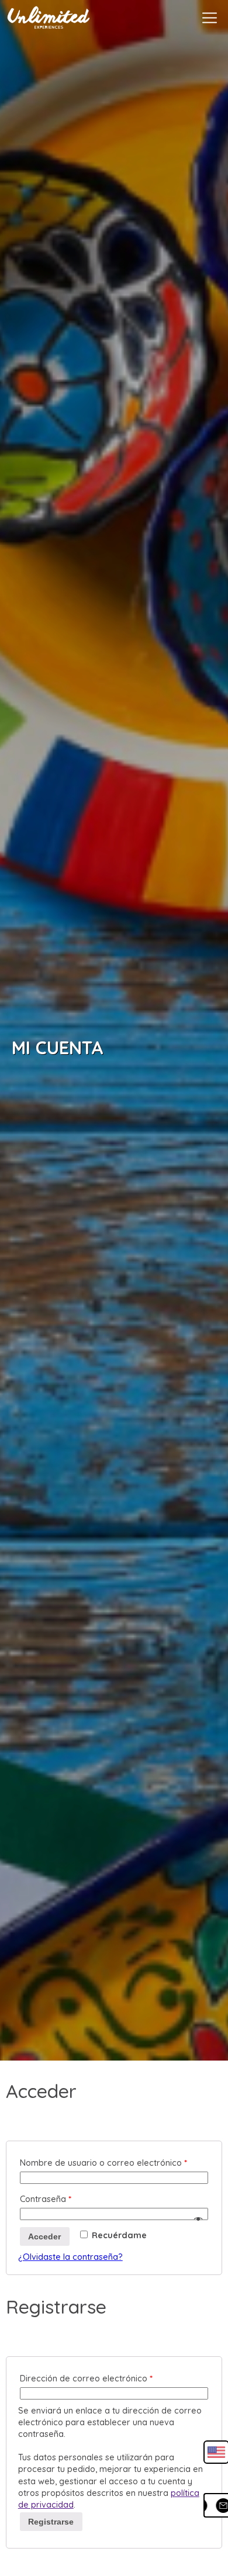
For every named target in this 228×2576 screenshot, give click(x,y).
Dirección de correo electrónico (86, 2378)
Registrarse (51, 2522)
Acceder (44, 2236)
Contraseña (46, 2199)
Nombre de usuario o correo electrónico (103, 2163)
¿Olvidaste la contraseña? (70, 2257)
